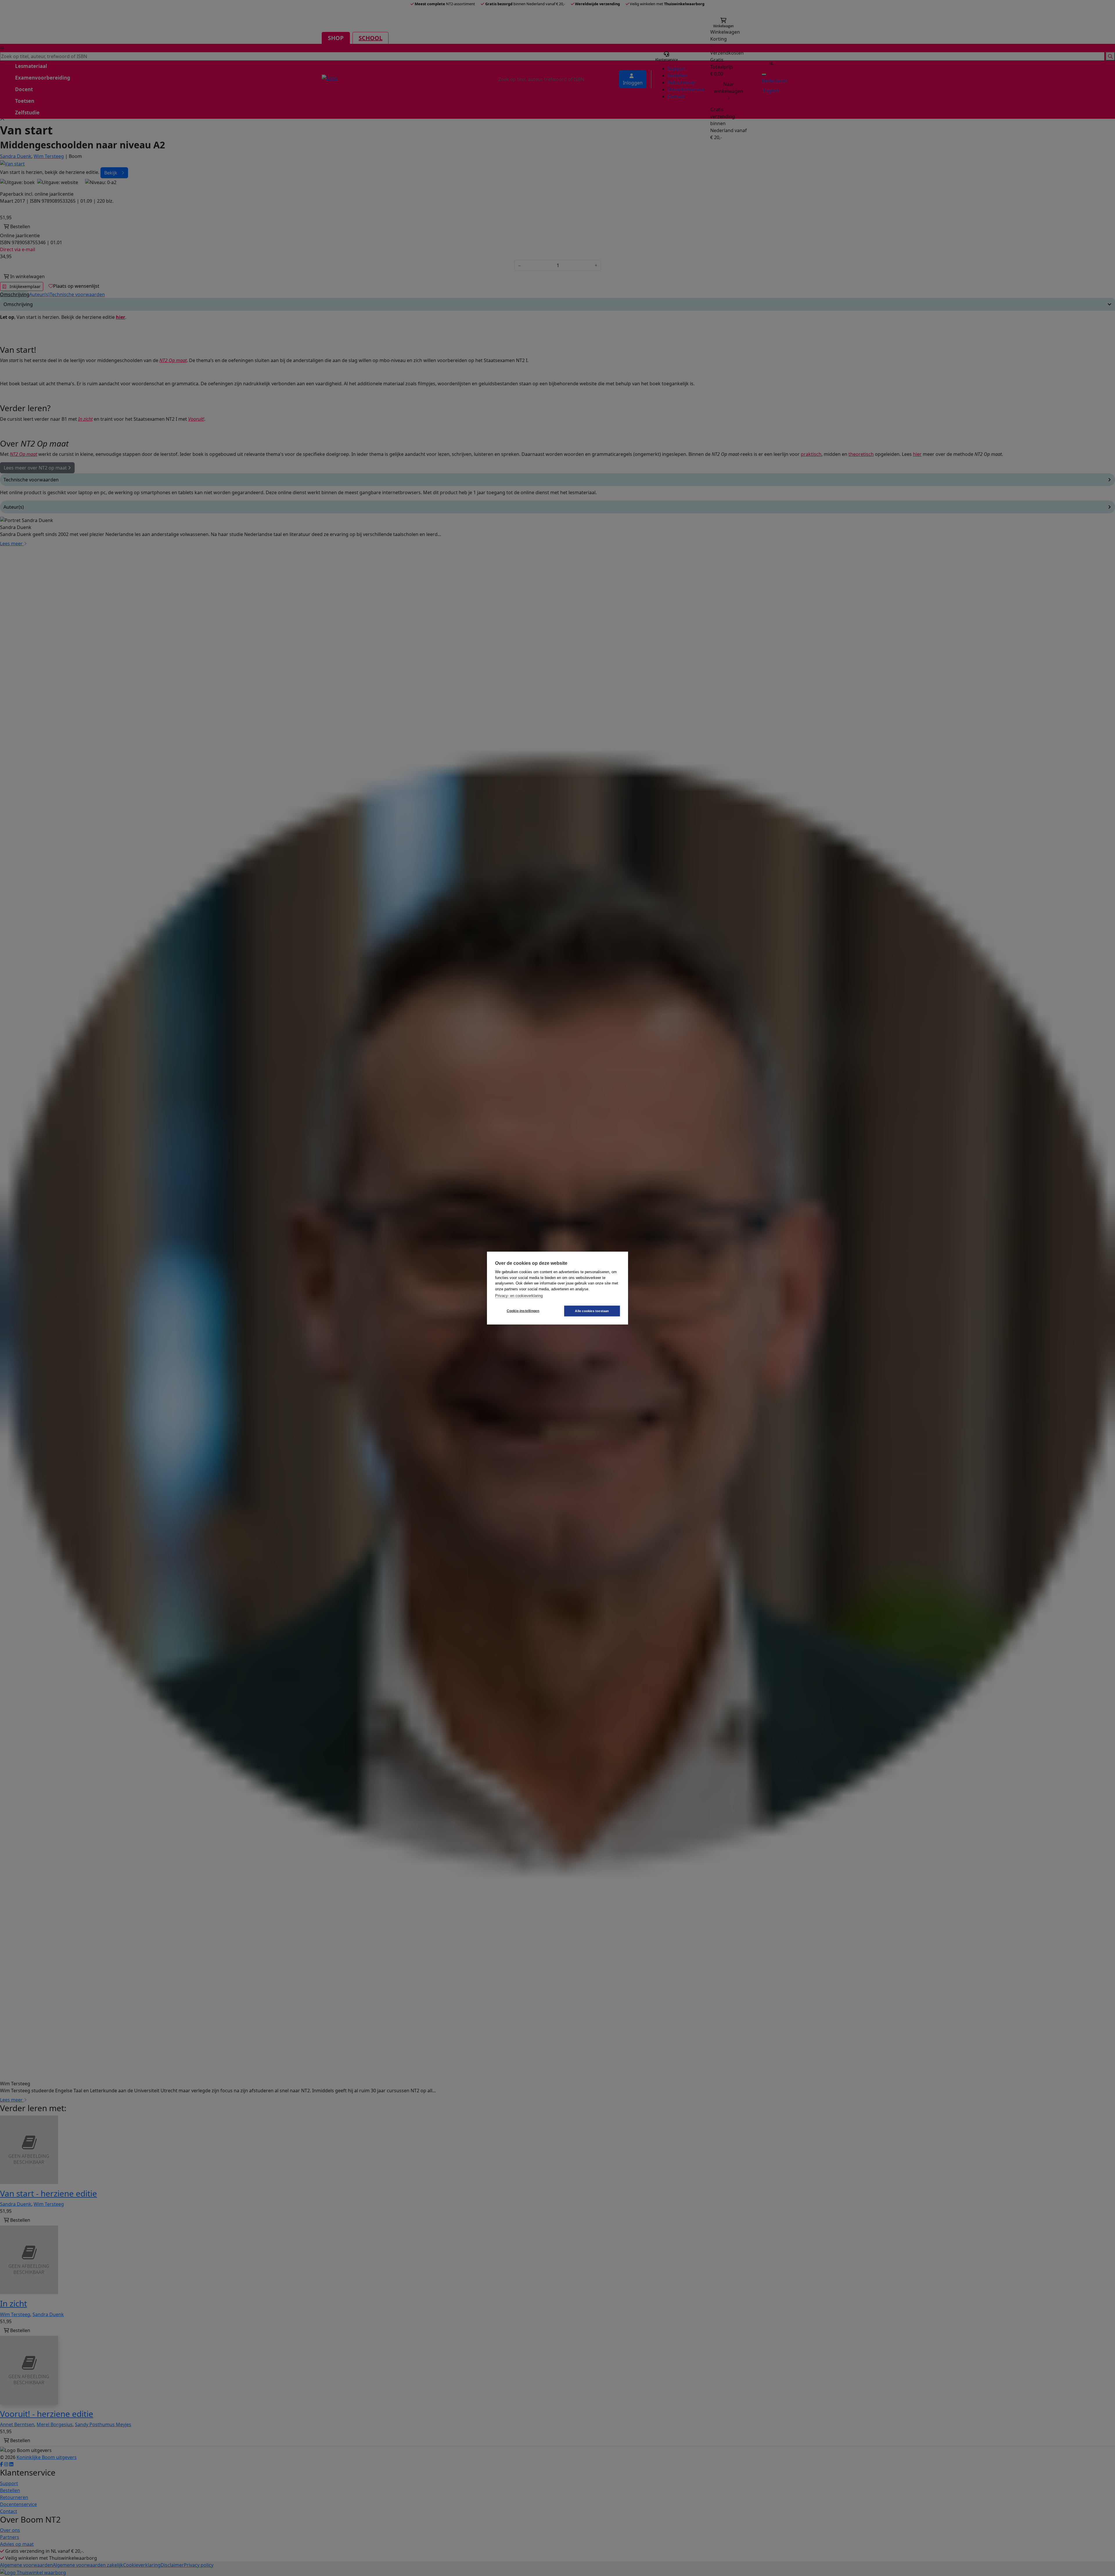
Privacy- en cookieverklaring (519, 1296)
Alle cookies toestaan (592, 1311)
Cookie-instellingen (523, 1311)
